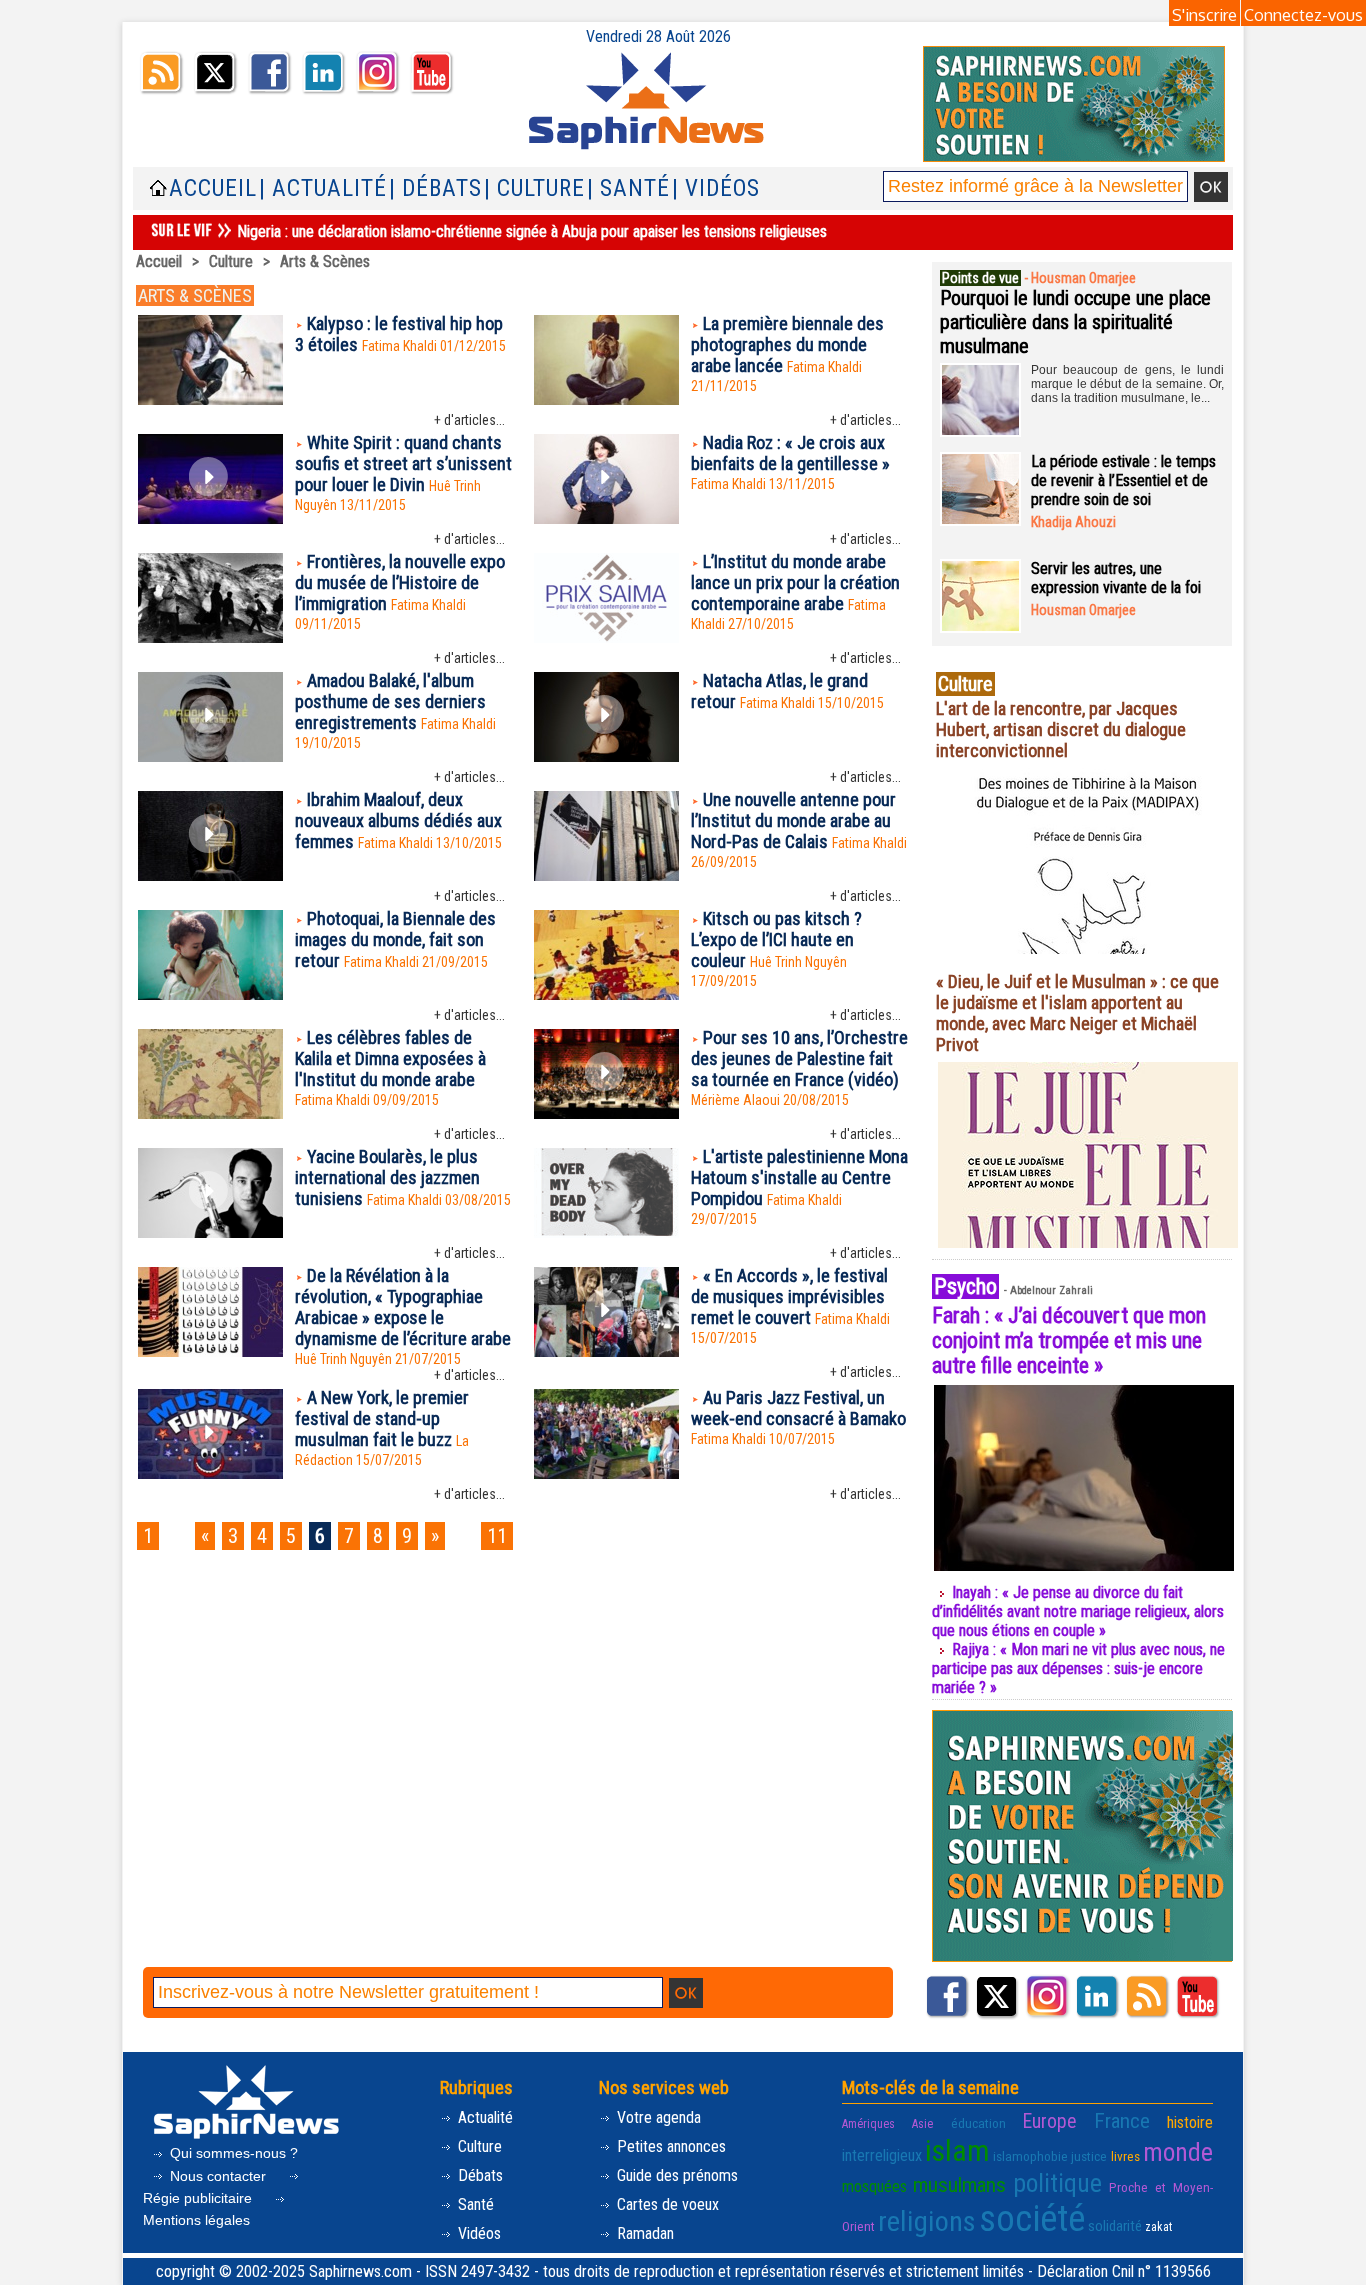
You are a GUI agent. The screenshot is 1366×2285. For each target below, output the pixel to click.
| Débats (435, 188)
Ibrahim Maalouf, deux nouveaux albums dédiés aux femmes (398, 820)
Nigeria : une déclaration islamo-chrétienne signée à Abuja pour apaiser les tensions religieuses (532, 231)
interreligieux (882, 2155)
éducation (978, 2123)
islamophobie (1030, 2156)
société (1032, 2219)
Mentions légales (196, 2220)
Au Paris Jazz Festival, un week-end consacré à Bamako (798, 1408)
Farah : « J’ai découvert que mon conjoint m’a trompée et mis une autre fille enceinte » (1069, 1340)
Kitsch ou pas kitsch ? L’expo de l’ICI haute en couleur (776, 939)
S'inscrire (1204, 15)
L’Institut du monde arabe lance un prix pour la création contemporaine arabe (795, 582)
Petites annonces (669, 2146)
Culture (231, 261)
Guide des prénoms (675, 2175)
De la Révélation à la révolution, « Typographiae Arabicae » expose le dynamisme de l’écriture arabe (403, 1307)
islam (957, 2150)
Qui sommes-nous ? (232, 2153)
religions (927, 2221)
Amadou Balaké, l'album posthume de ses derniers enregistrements (390, 701)
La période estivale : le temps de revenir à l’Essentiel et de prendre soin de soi (1123, 480)
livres (1125, 2156)
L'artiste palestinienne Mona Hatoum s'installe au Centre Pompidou (799, 1177)
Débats (478, 2175)
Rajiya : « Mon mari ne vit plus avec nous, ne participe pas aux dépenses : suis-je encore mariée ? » (1078, 1668)
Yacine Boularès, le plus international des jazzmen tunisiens (387, 1177)
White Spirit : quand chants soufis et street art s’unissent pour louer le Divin (403, 463)
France (1122, 2121)
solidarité (1115, 2226)
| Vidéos (716, 188)
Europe (1049, 2121)
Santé (474, 2204)
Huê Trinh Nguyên (798, 962)
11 (497, 1536)
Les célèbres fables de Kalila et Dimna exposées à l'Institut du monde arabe (390, 1058)
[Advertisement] (522, 1625)
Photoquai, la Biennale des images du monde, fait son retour (395, 939)
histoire (1190, 2122)
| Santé (628, 188)
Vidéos (477, 2233)
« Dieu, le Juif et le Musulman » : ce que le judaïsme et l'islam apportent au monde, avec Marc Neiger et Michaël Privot (1077, 1013)
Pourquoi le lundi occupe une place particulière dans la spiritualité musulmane (1075, 322)
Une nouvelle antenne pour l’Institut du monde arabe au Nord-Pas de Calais (793, 820)
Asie (922, 2124)
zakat (1158, 2227)
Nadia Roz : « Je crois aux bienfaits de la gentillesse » (790, 453)
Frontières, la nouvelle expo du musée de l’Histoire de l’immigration (400, 582)
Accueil (213, 188)
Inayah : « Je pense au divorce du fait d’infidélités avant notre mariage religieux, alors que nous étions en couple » (1078, 1611)
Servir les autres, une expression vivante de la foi (1116, 578)
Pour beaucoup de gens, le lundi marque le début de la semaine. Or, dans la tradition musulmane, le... (1127, 384)
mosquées (874, 2186)
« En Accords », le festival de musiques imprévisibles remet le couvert (789, 1296)
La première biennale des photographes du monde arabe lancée (787, 344)
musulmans (959, 2185)
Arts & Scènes (325, 261)
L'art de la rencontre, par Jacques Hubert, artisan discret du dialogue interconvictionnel (1061, 729)
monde (1178, 2152)
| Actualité (323, 188)
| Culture (534, 188)
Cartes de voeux (666, 2204)
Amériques (868, 2124)
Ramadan (643, 2233)
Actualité (483, 2117)
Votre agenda (657, 2117)
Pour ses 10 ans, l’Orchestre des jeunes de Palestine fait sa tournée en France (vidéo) (799, 1058)
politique (1057, 2183)
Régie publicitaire (199, 2198)
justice (1089, 2156)
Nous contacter (218, 2176)
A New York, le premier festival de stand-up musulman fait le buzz (382, 1418)
